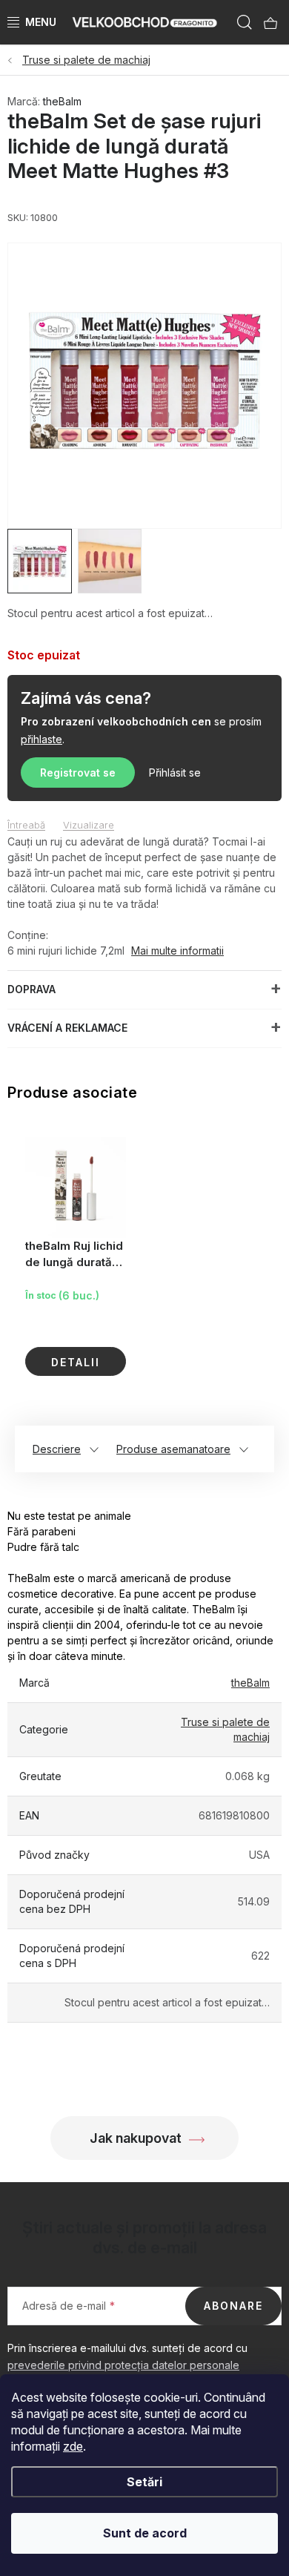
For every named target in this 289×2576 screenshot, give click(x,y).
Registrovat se (78, 773)
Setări (144, 2482)
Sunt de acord (145, 2533)
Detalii (76, 1362)
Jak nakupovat (136, 2138)
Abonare (233, 2306)
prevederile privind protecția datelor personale (123, 2365)
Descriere (57, 1449)
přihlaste (41, 739)
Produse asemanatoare (173, 1449)
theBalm (62, 101)
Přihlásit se (175, 773)
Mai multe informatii (177, 951)
